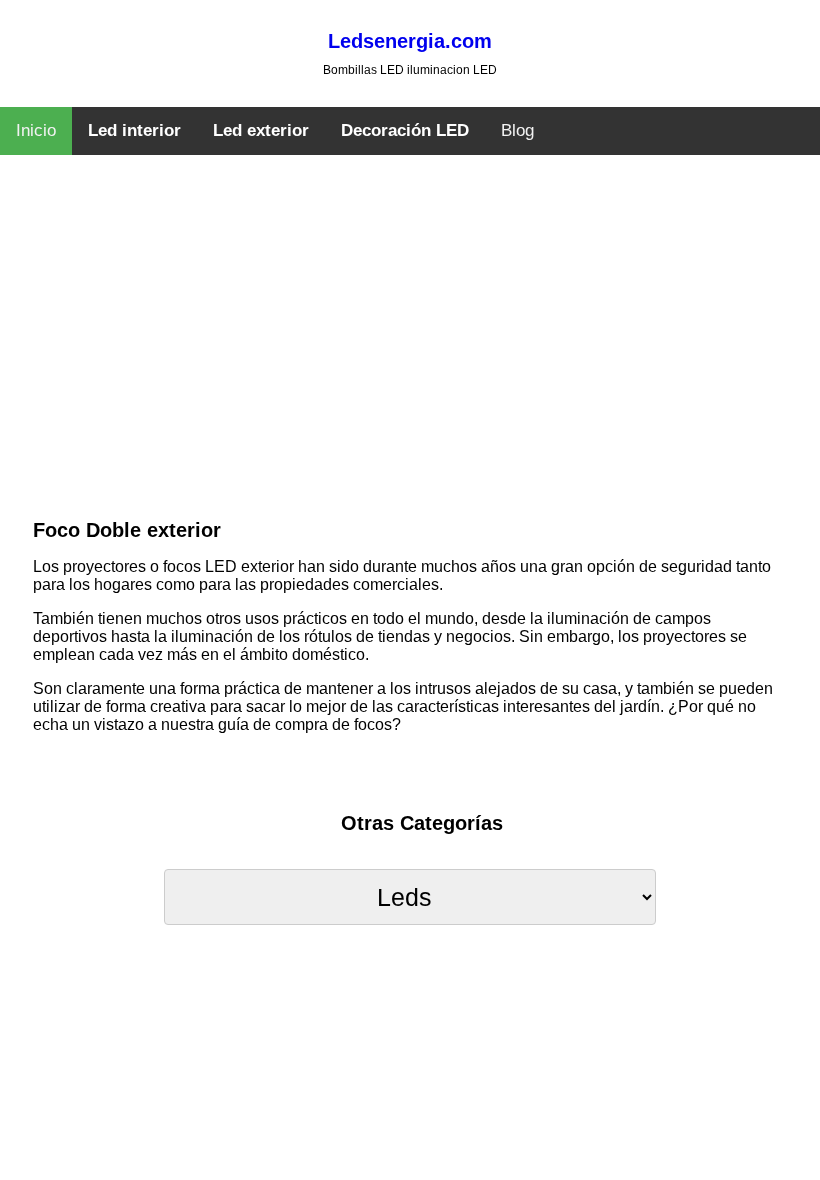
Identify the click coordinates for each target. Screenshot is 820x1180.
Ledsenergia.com (410, 41)
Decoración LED (405, 130)
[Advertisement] (410, 365)
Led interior (134, 130)
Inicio (36, 130)
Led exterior (261, 130)
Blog (517, 130)
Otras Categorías (422, 823)
